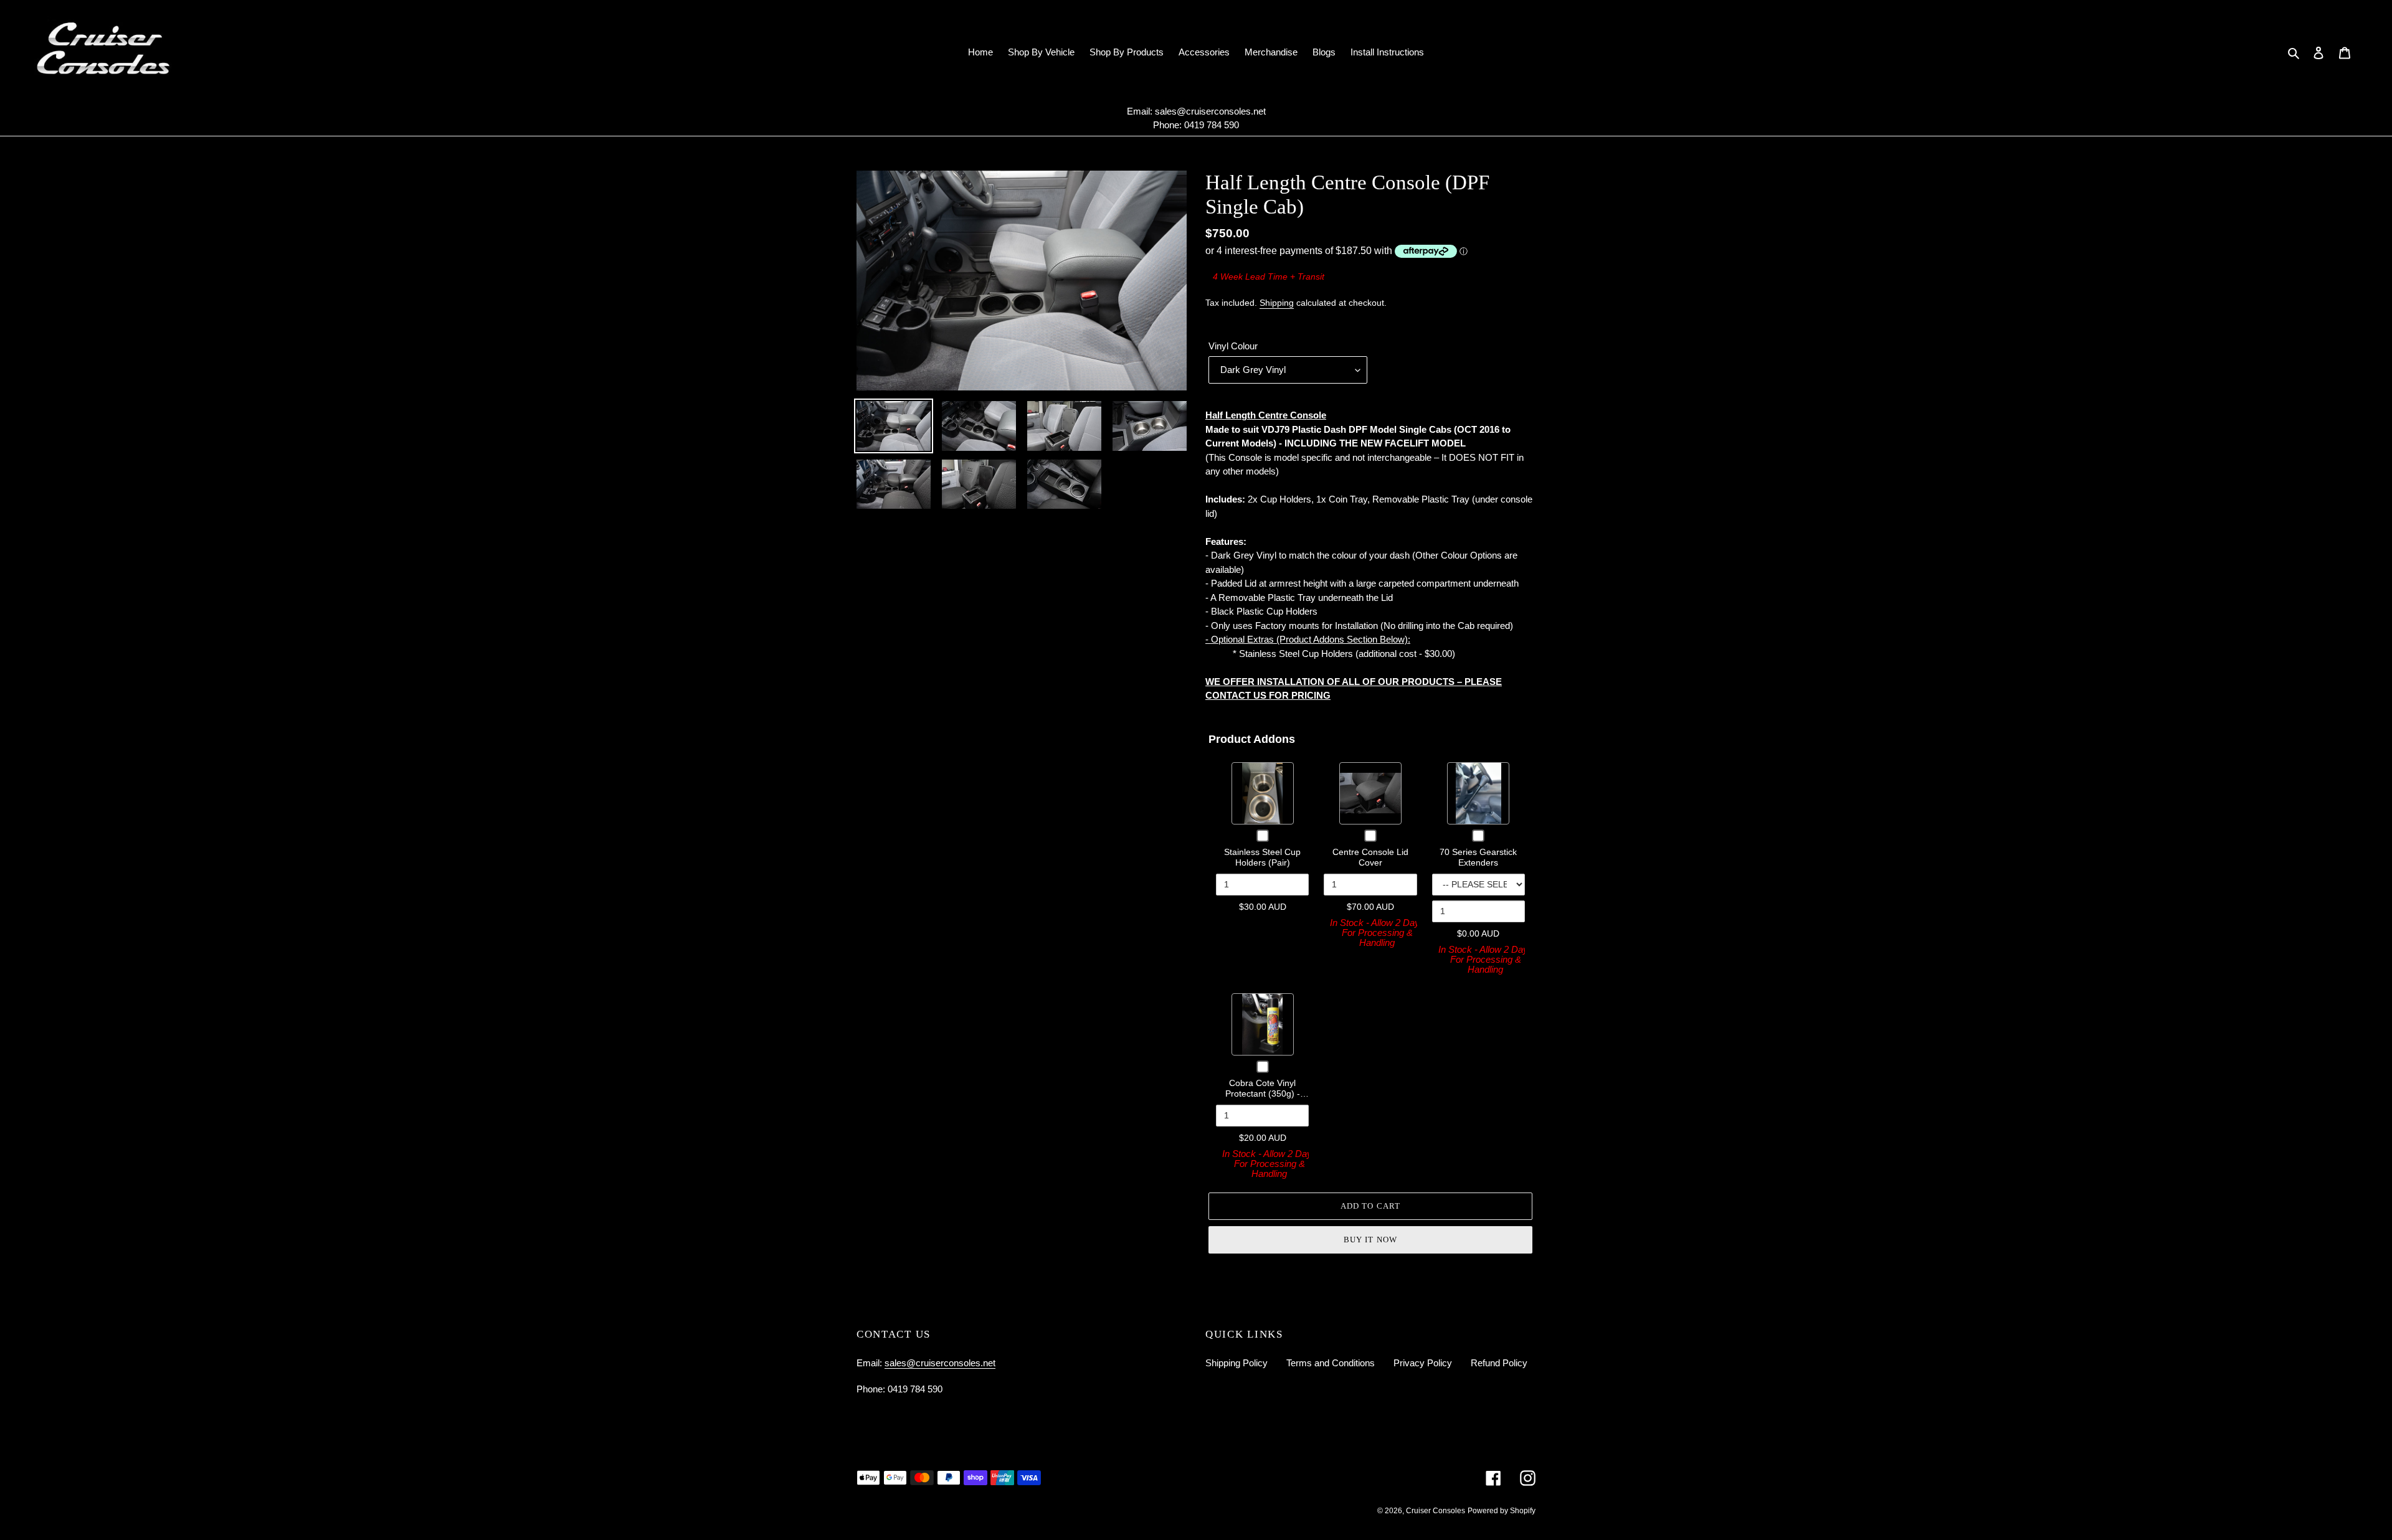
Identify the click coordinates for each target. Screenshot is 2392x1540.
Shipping (1277, 303)
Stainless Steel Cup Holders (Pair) (1262, 857)
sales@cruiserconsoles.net (1210, 111)
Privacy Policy (1423, 1363)
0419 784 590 (1212, 125)
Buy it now (1370, 1240)
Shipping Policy (1236, 1363)
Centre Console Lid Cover (1370, 857)
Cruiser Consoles (1436, 1511)
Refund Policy (1499, 1363)
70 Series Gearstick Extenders (1478, 857)
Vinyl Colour (1233, 346)
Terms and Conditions (1331, 1363)
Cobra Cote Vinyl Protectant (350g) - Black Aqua (1263, 1094)
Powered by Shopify (1502, 1511)
